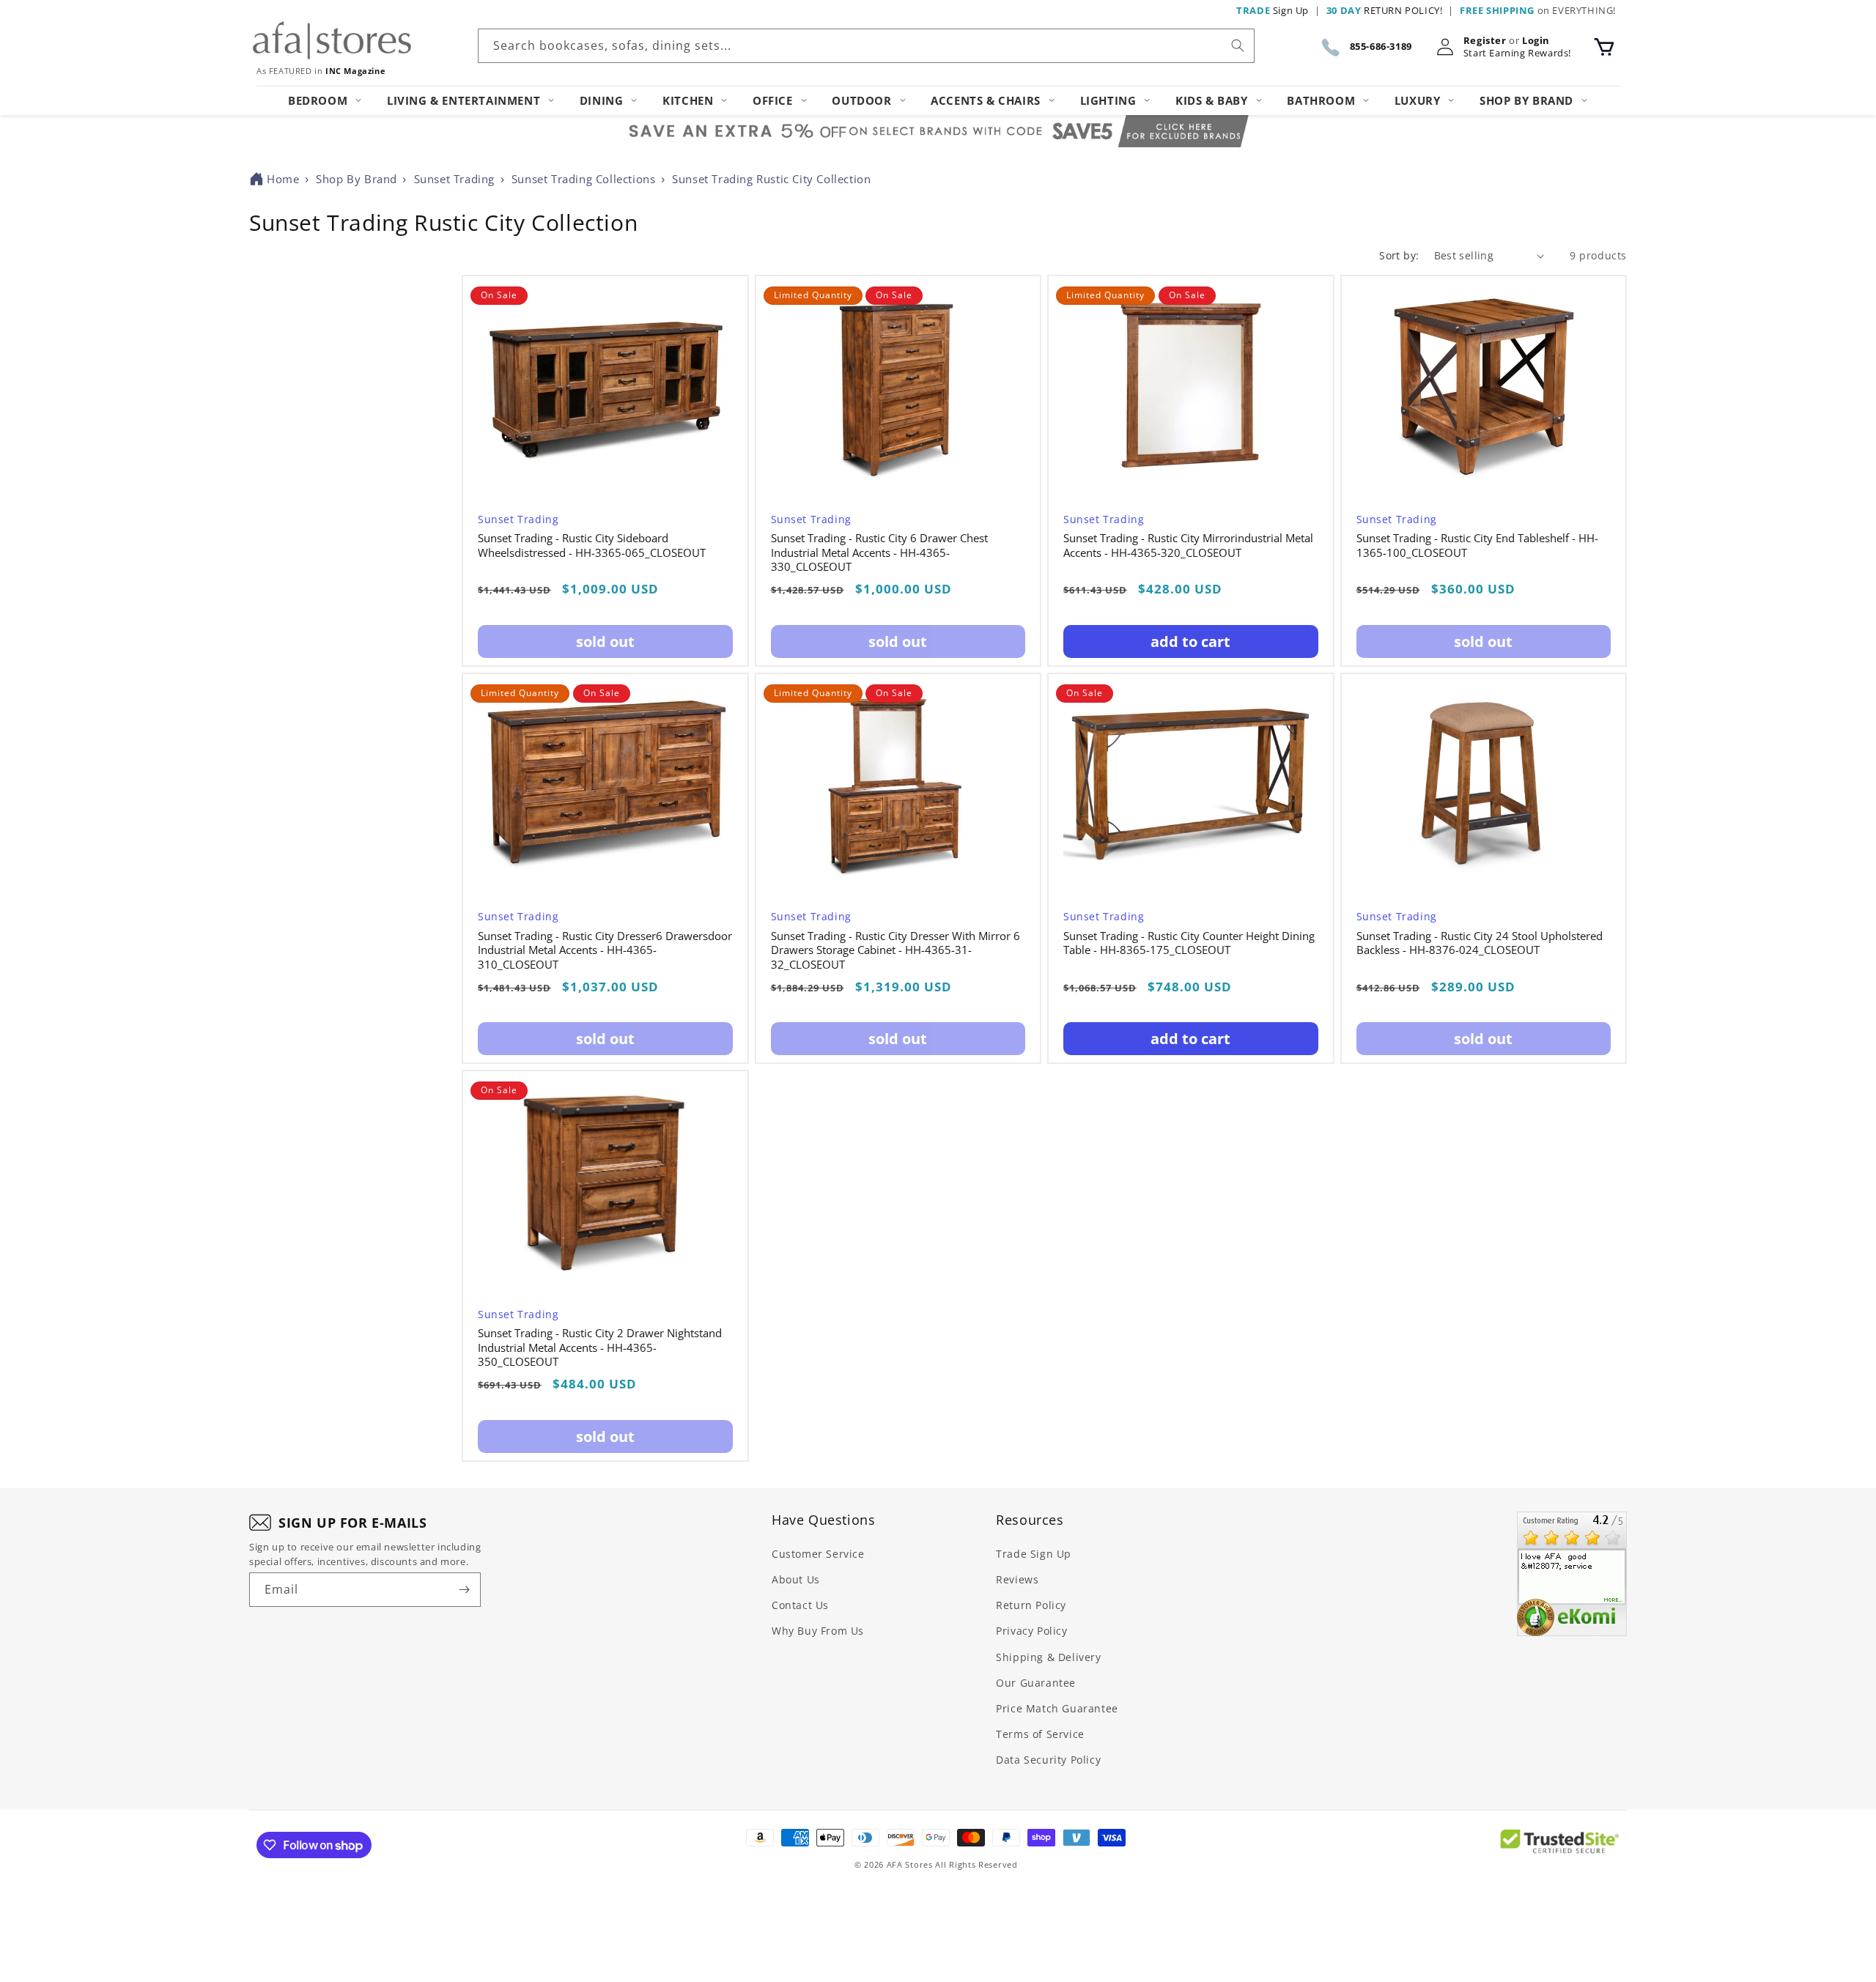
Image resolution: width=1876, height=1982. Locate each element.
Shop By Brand (357, 179)
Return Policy (1031, 1605)
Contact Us (800, 1605)
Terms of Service (1040, 1734)
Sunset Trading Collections (584, 179)
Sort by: (1399, 255)
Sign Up (1273, 10)
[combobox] (866, 46)
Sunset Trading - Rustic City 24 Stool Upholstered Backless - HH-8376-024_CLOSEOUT (1480, 943)
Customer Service (818, 1554)
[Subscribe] (464, 1590)
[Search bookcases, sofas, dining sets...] (1238, 45)
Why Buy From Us (818, 1631)
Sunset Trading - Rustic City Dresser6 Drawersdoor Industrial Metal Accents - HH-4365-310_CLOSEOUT (605, 950)
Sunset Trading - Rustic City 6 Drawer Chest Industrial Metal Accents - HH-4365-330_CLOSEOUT (879, 552)
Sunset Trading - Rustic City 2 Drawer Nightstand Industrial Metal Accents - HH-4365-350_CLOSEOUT (600, 1347)
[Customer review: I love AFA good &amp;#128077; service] (1572, 1574)
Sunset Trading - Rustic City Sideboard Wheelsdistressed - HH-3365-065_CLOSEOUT (592, 546)
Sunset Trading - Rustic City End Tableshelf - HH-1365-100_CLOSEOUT (1477, 546)
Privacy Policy (1031, 1631)
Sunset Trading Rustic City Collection (771, 179)
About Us (796, 1579)
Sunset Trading (454, 179)
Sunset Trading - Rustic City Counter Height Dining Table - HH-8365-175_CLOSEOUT (1189, 943)
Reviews (1017, 1579)
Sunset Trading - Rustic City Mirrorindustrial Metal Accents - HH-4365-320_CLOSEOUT (1188, 546)
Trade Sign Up (1034, 1554)
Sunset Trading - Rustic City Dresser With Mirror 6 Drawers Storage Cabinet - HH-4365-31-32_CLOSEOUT (895, 950)
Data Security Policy (1048, 1760)
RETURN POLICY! (1385, 10)
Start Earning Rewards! (1517, 53)
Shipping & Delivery (1048, 1657)
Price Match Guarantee (1057, 1708)
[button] (1604, 47)
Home (283, 179)
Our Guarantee (1036, 1683)
